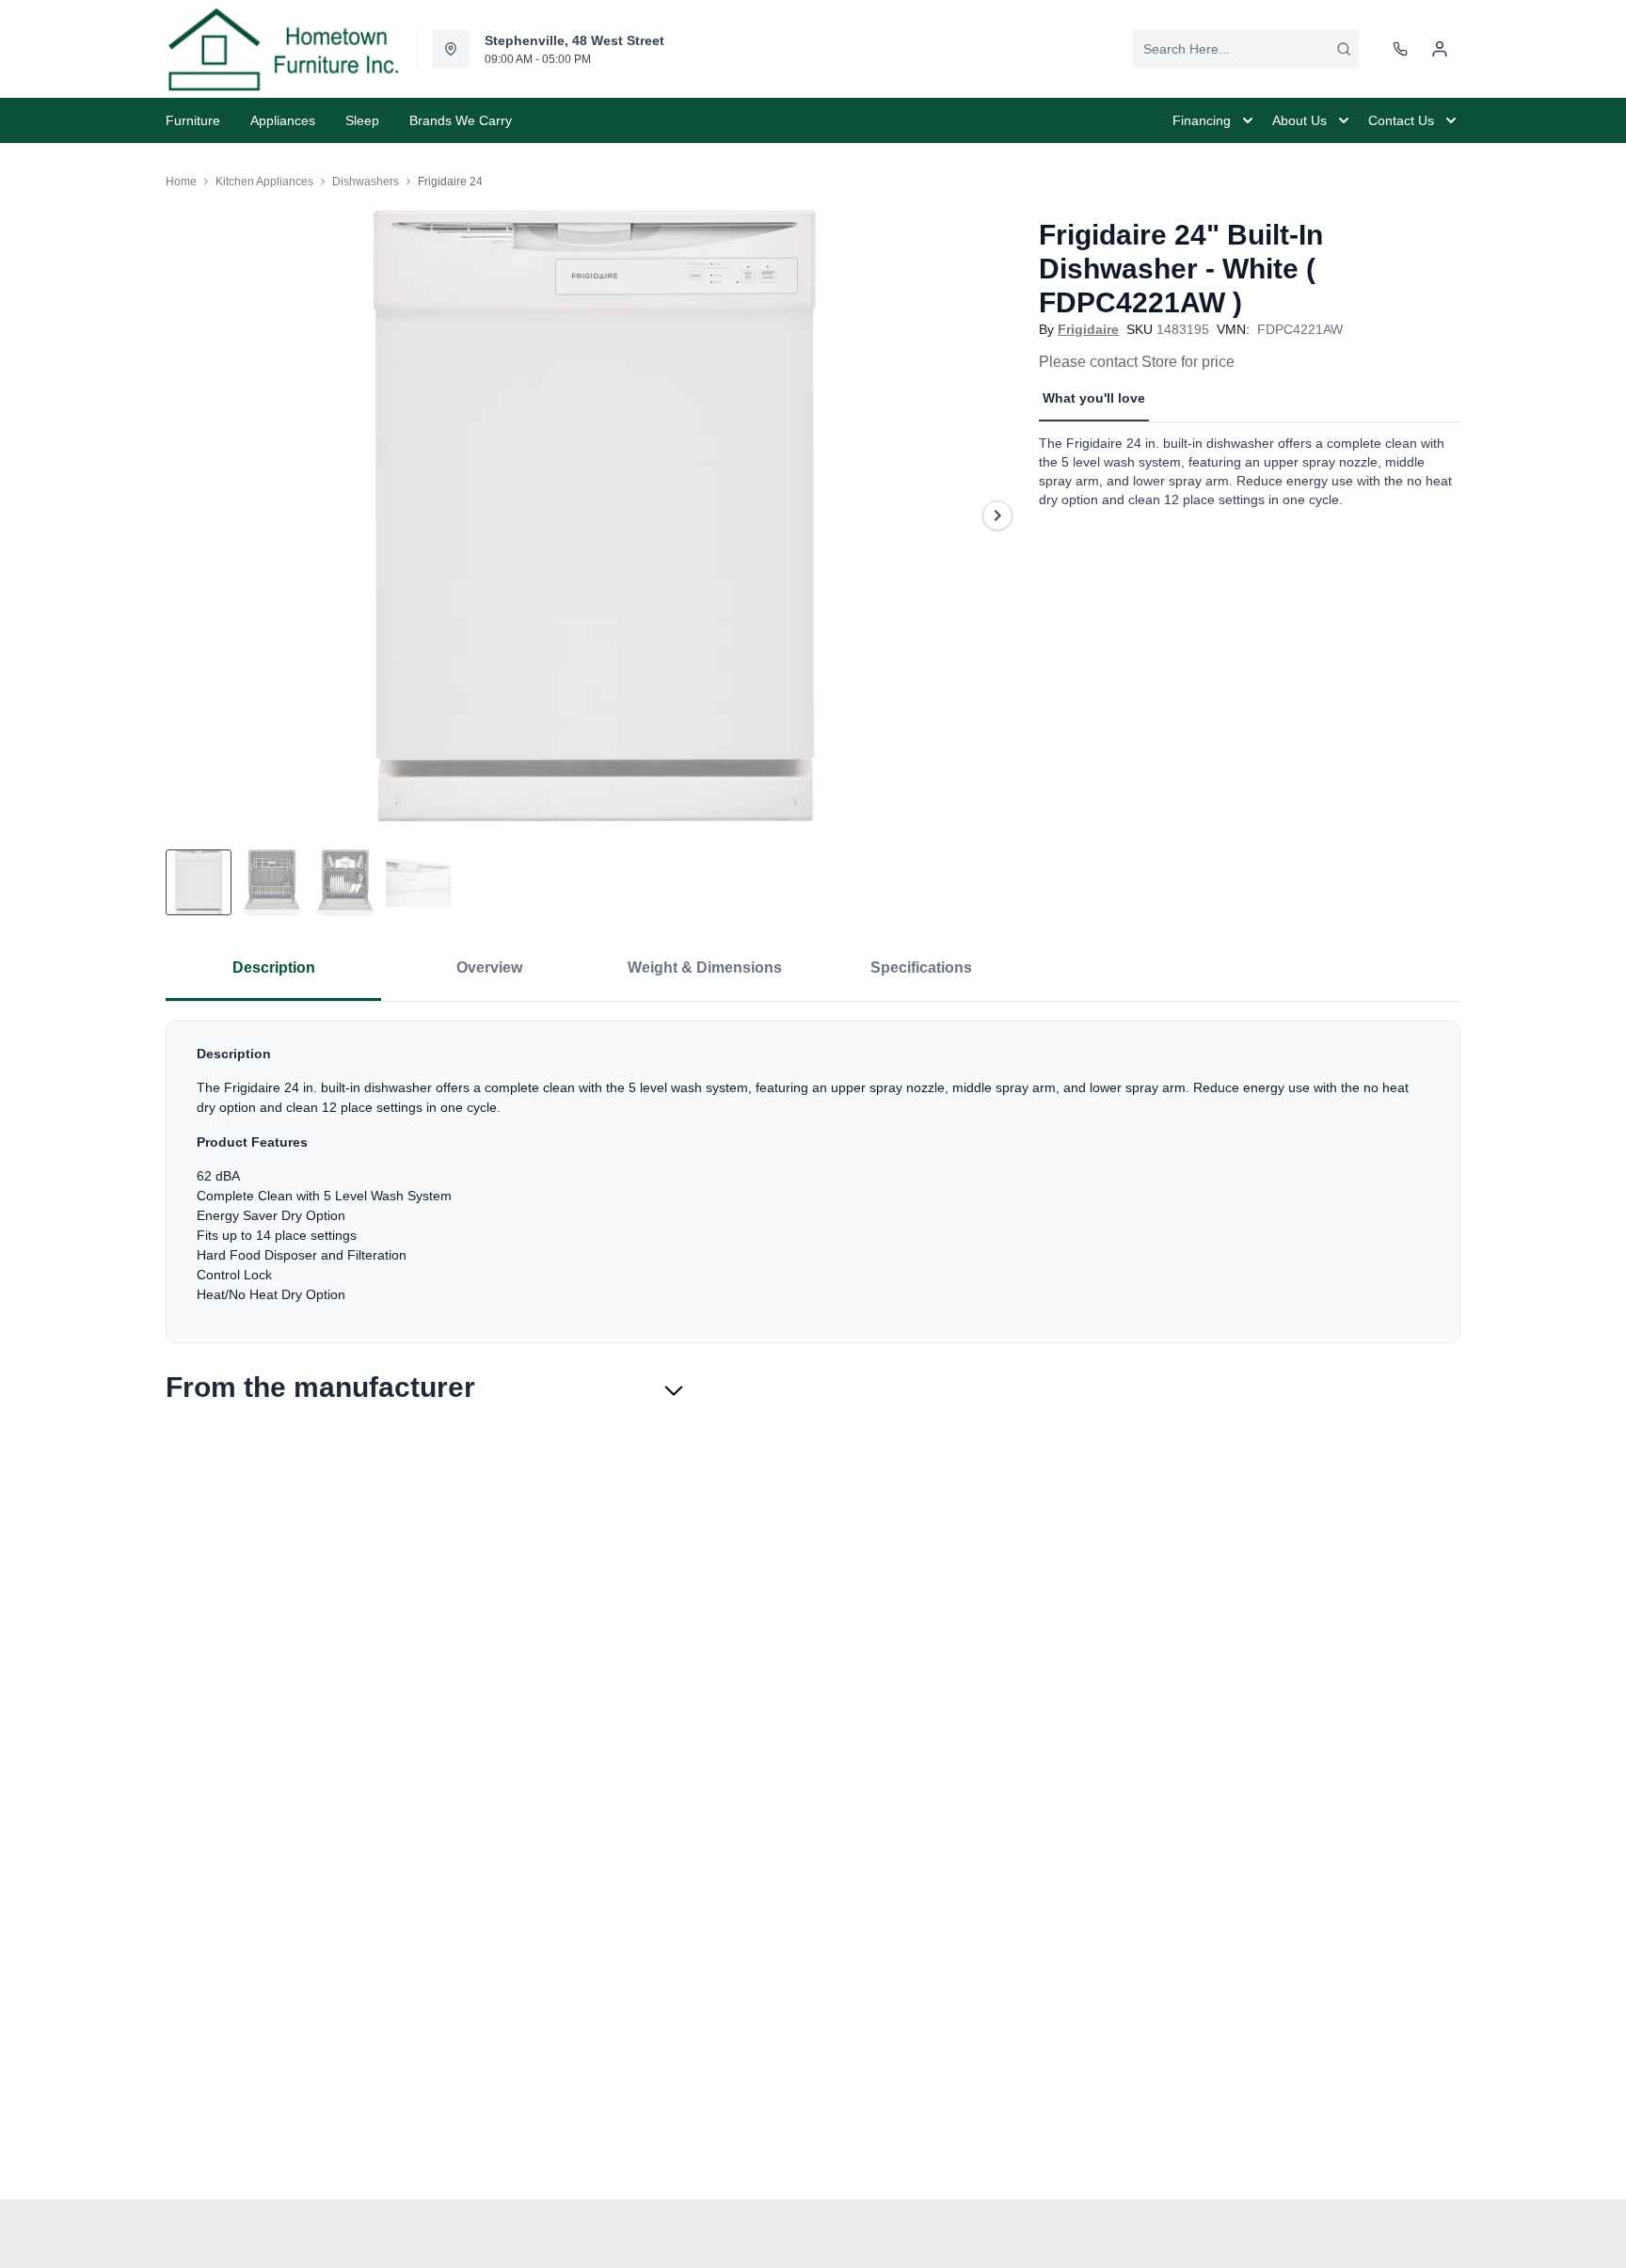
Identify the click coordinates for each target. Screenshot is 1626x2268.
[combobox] (1245, 49)
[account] (1440, 49)
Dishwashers (366, 182)
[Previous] (192, 515)
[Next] (997, 515)
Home (181, 182)
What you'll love (1094, 398)
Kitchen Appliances (264, 182)
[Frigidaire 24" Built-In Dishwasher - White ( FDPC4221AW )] (595, 515)
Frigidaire (1088, 329)
